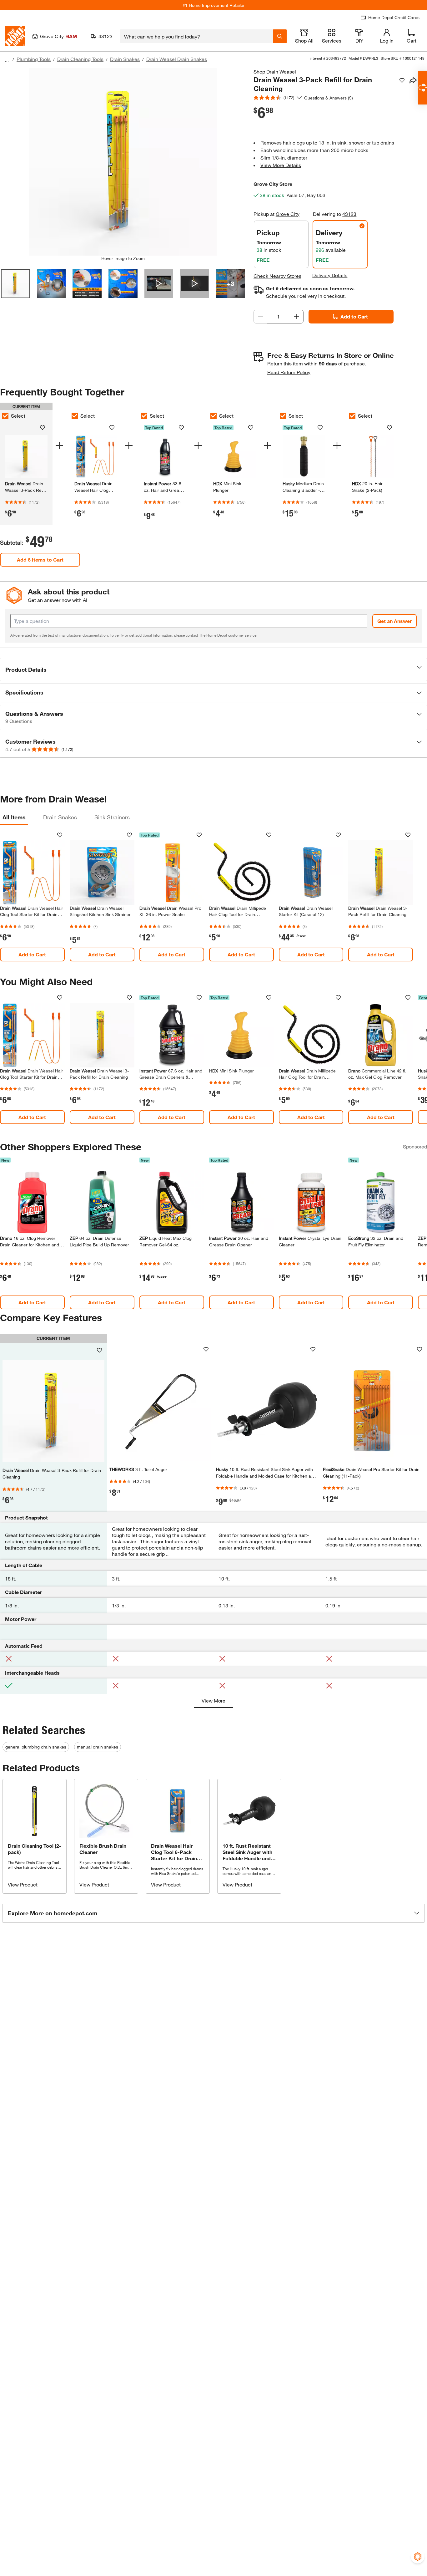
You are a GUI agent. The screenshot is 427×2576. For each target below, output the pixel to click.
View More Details (281, 165)
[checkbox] (75, 416)
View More (213, 1700)
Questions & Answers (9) (329, 98)
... (7, 60)
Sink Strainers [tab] (112, 817)
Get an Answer (394, 621)
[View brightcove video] (159, 284)
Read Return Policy (289, 372)
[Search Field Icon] (280, 36)
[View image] (15, 284)
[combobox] (196, 36)
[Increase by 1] (297, 317)
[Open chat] (422, 88)
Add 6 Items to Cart (40, 560)
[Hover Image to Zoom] (123, 162)
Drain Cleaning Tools (80, 59)
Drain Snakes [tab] (60, 817)
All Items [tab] (14, 817)
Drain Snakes (125, 59)
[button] (213, 669)
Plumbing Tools (34, 59)
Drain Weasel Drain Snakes (177, 59)
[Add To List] (402, 80)
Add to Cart (354, 316)
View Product (23, 1884)
